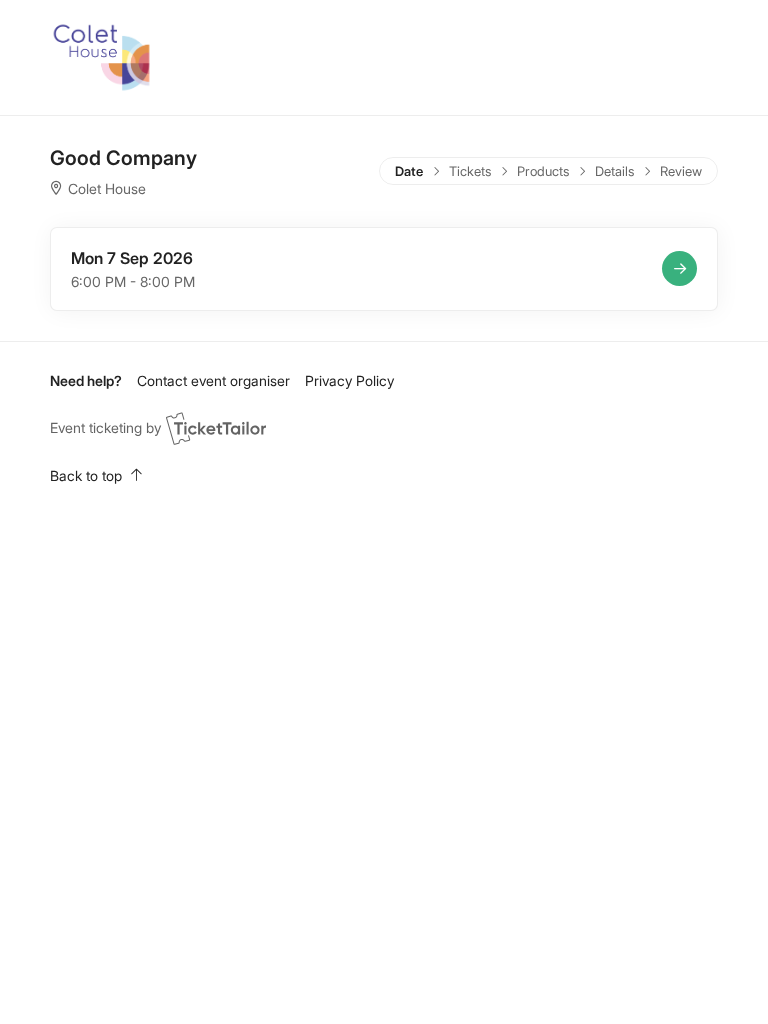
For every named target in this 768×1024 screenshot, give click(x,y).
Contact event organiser (213, 380)
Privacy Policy (349, 380)
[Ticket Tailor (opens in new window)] (216, 428)
